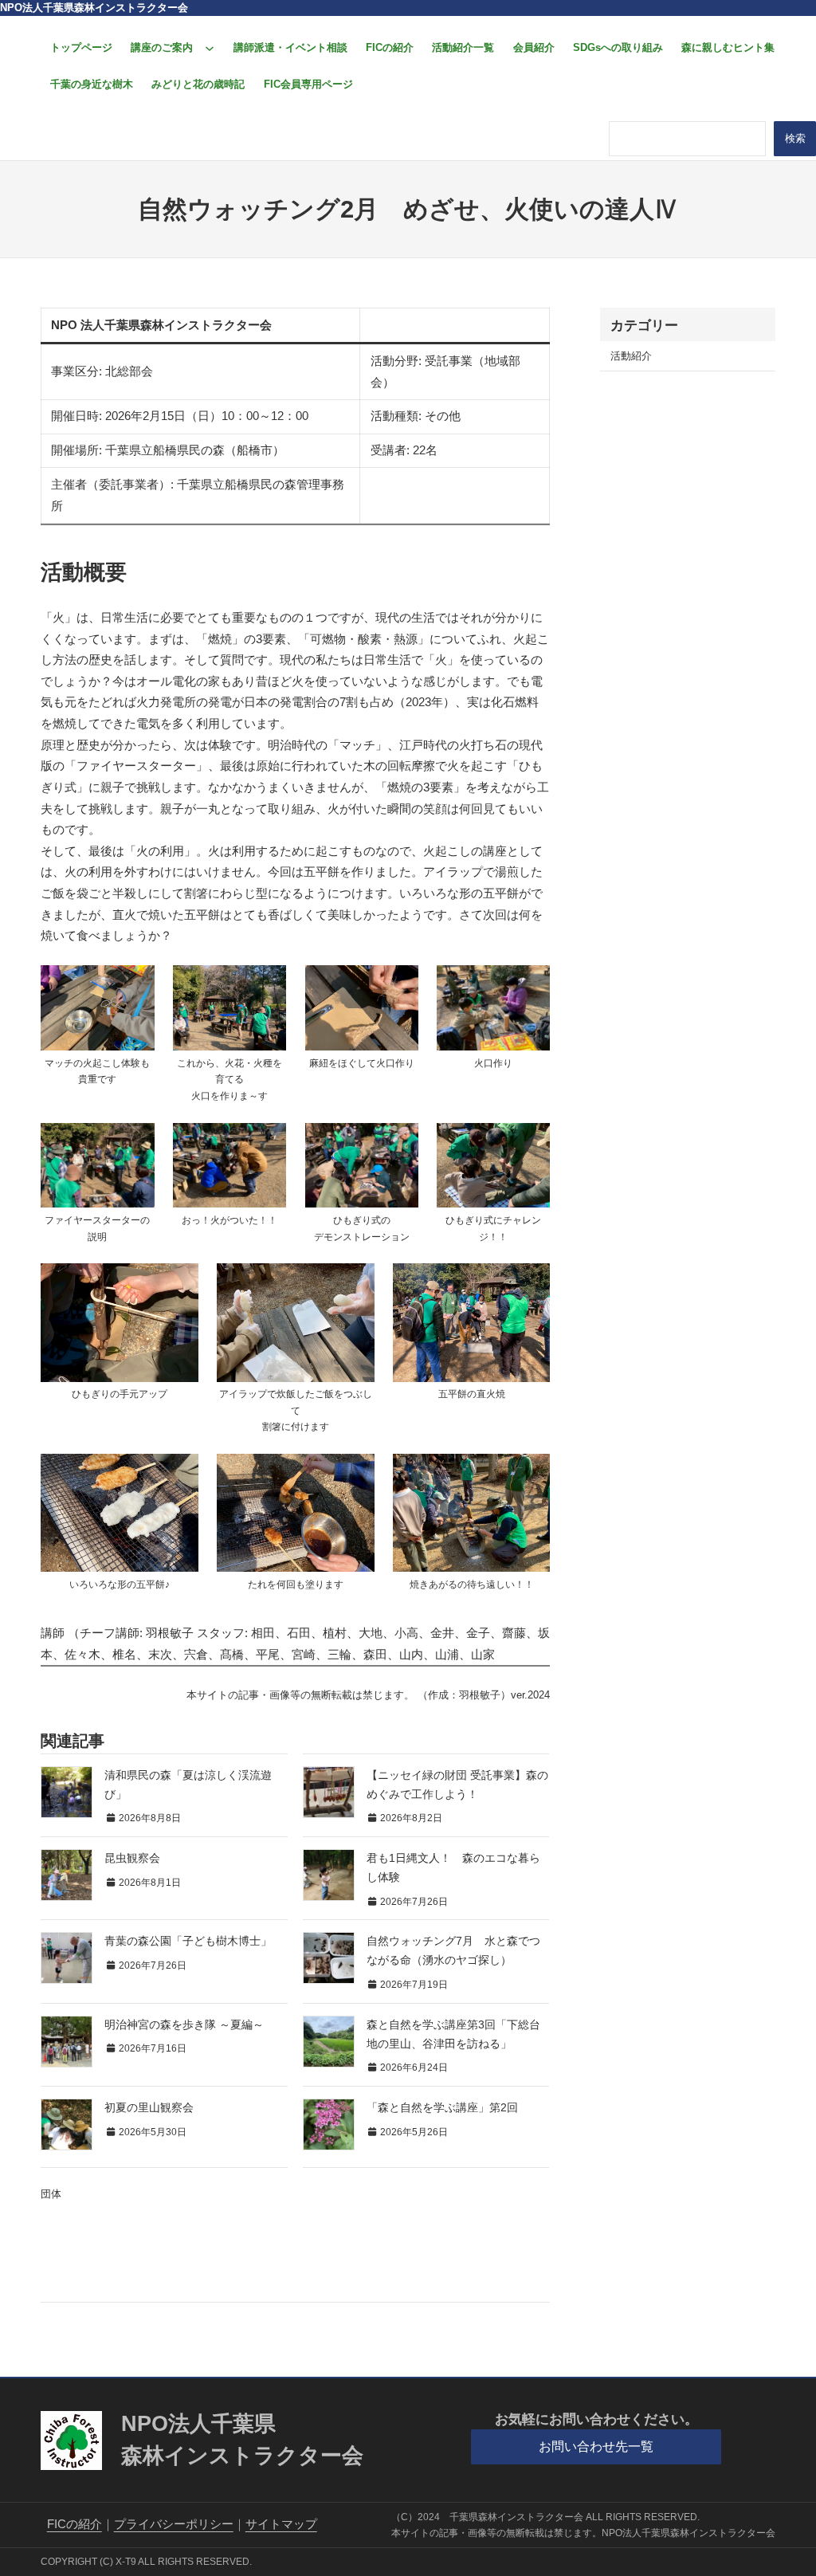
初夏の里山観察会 (149, 2108)
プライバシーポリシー (174, 2524)
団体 (51, 2194)
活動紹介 (631, 356)
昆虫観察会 (132, 1858)
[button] (596, 2447)
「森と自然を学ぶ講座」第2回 (442, 2108)
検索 (795, 138)
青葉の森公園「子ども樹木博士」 (188, 1941)
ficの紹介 (75, 2524)
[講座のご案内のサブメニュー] (210, 48)
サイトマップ (281, 2524)
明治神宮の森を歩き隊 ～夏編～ (184, 2025)
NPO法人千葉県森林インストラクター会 (94, 8)
